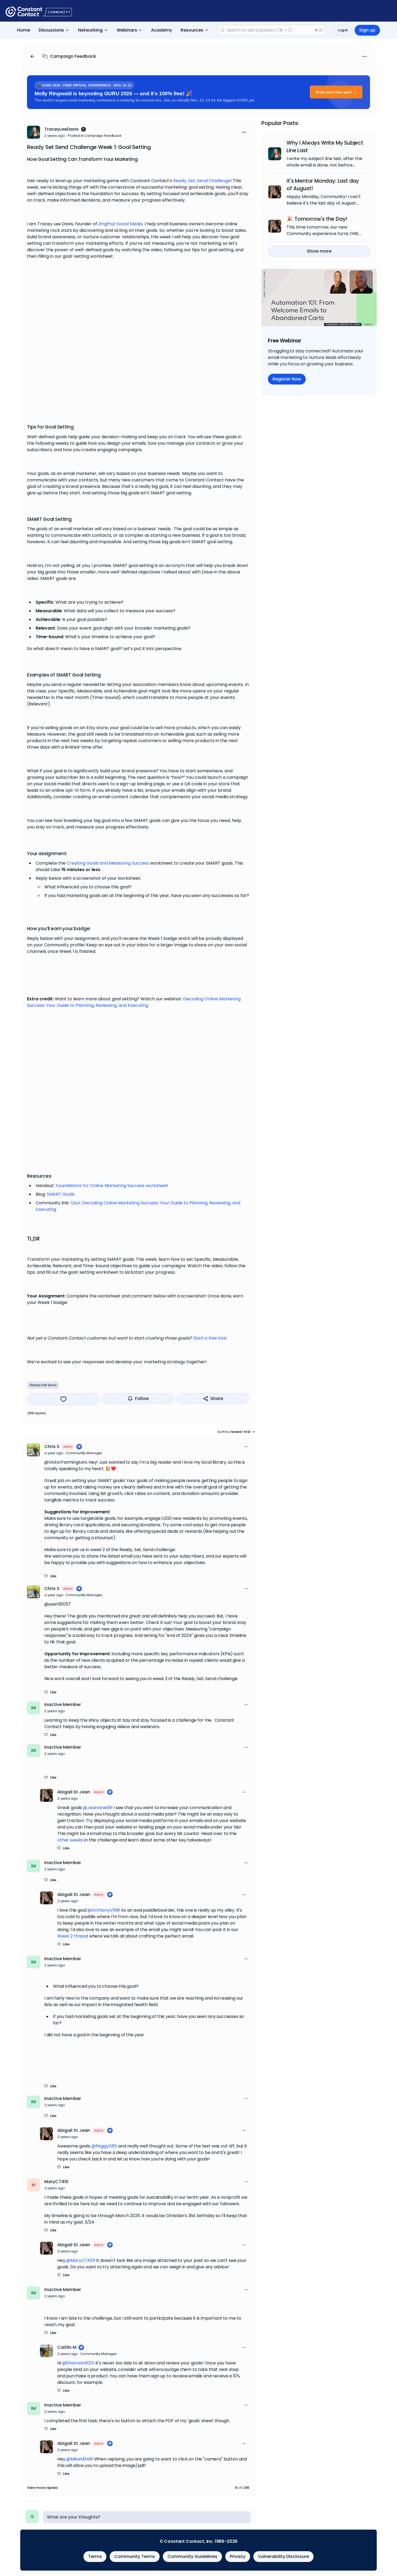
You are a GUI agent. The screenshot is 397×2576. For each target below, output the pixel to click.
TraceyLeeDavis (61, 129)
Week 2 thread (73, 1936)
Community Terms (135, 2556)
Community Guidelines (192, 2556)
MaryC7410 (56, 2182)
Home (23, 30)
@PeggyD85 (104, 2146)
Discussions (51, 30)
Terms (95, 2556)
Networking (90, 30)
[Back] (32, 56)
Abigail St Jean (74, 1792)
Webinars (127, 30)
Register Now (287, 379)
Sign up (367, 30)
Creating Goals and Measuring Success (108, 863)
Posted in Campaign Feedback (95, 136)
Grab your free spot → (336, 92)
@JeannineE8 (97, 1808)
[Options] (365, 56)
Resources (192, 30)
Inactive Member (63, 1705)
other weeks (70, 1840)
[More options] (246, 1447)
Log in (343, 30)
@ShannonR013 (78, 2363)
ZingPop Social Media (120, 224)
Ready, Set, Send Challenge (202, 181)
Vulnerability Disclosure (283, 2556)
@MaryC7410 (80, 2260)
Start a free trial (209, 1338)
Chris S (52, 1447)
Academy (162, 30)
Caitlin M (67, 2347)
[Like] (63, 1399)
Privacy (238, 2556)
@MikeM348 (79, 2459)
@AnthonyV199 (103, 1910)
